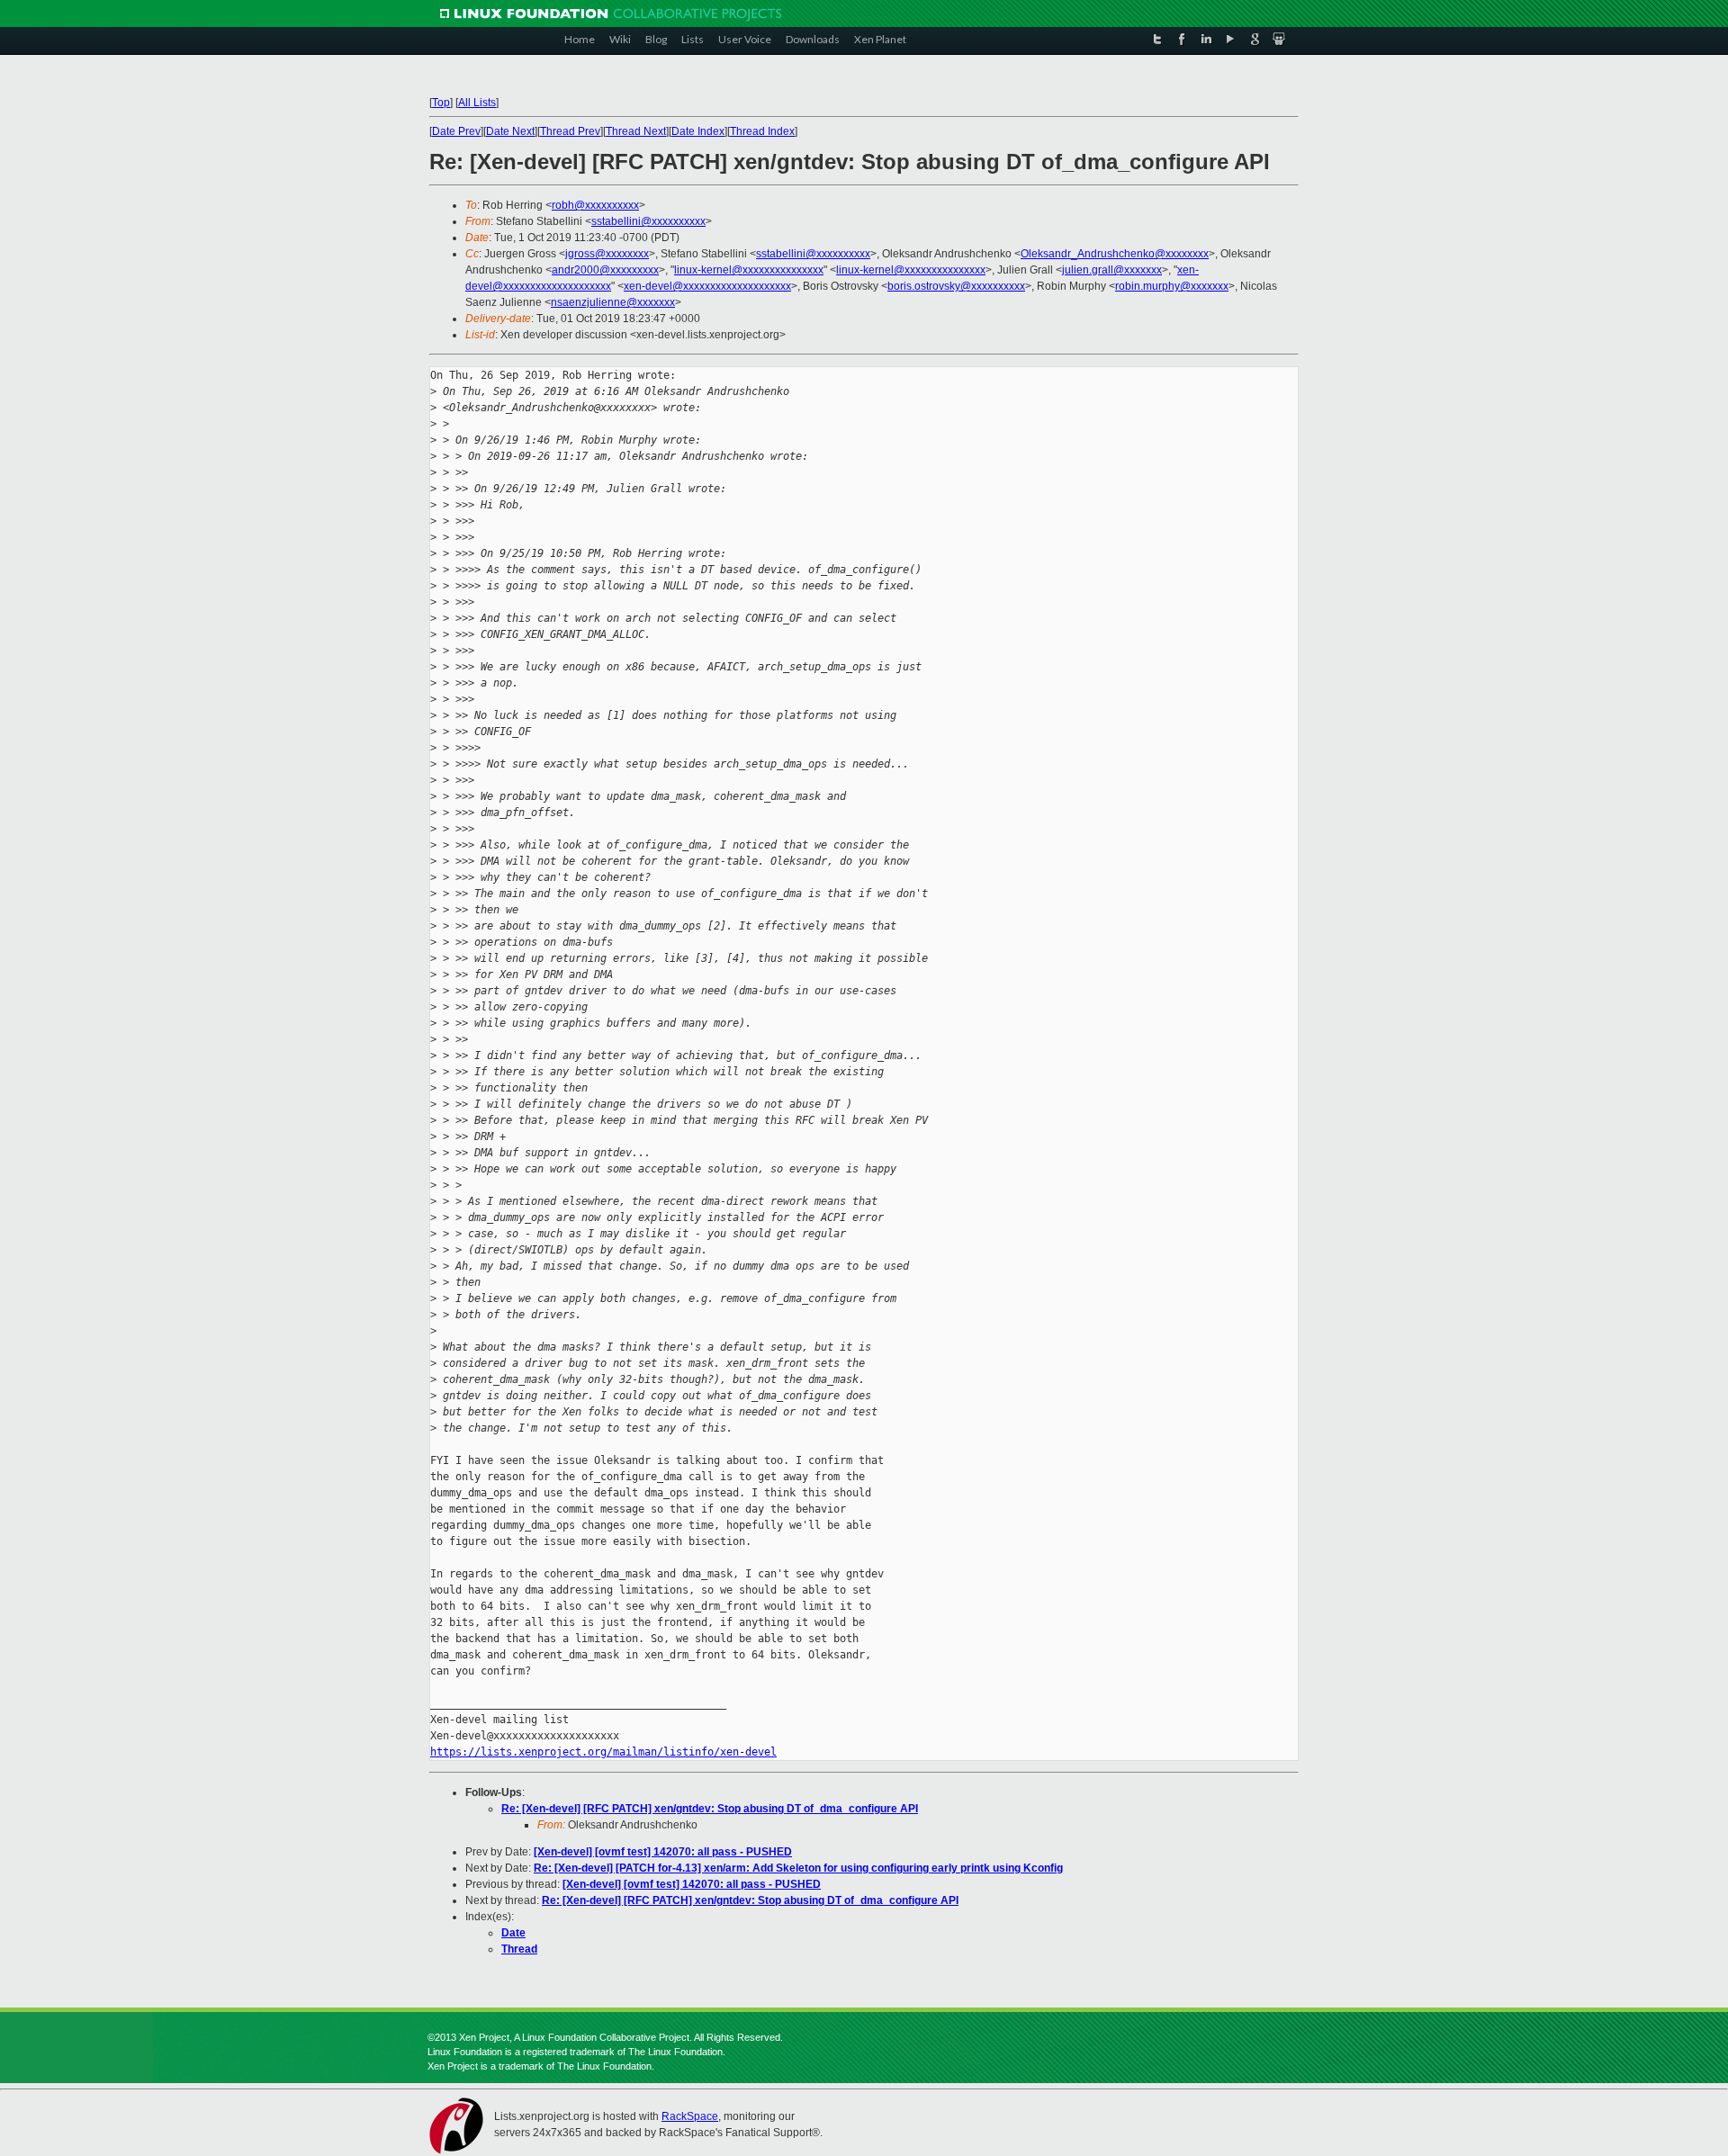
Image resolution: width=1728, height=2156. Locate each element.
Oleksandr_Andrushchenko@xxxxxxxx (1115, 254)
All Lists (477, 103)
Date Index (698, 131)
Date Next (510, 131)
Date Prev (456, 131)
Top (441, 103)
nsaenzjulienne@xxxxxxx (613, 302)
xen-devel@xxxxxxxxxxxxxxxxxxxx (707, 286)
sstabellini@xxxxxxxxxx (648, 221)
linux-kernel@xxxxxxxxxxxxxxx (749, 270)
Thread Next (636, 131)
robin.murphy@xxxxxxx (1172, 286)
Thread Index (762, 131)
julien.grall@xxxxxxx (1112, 270)
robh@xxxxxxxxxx (595, 205)
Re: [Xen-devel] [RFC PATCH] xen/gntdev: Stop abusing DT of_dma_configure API (710, 1809)
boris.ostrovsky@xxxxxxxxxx (956, 286)
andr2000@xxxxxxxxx (605, 270)
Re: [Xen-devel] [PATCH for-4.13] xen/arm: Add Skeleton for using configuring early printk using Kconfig (798, 1868)
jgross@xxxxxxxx (607, 254)
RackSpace (690, 2116)
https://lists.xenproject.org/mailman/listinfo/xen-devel (603, 1752)
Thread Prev (570, 131)
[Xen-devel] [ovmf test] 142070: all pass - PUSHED (663, 1852)
